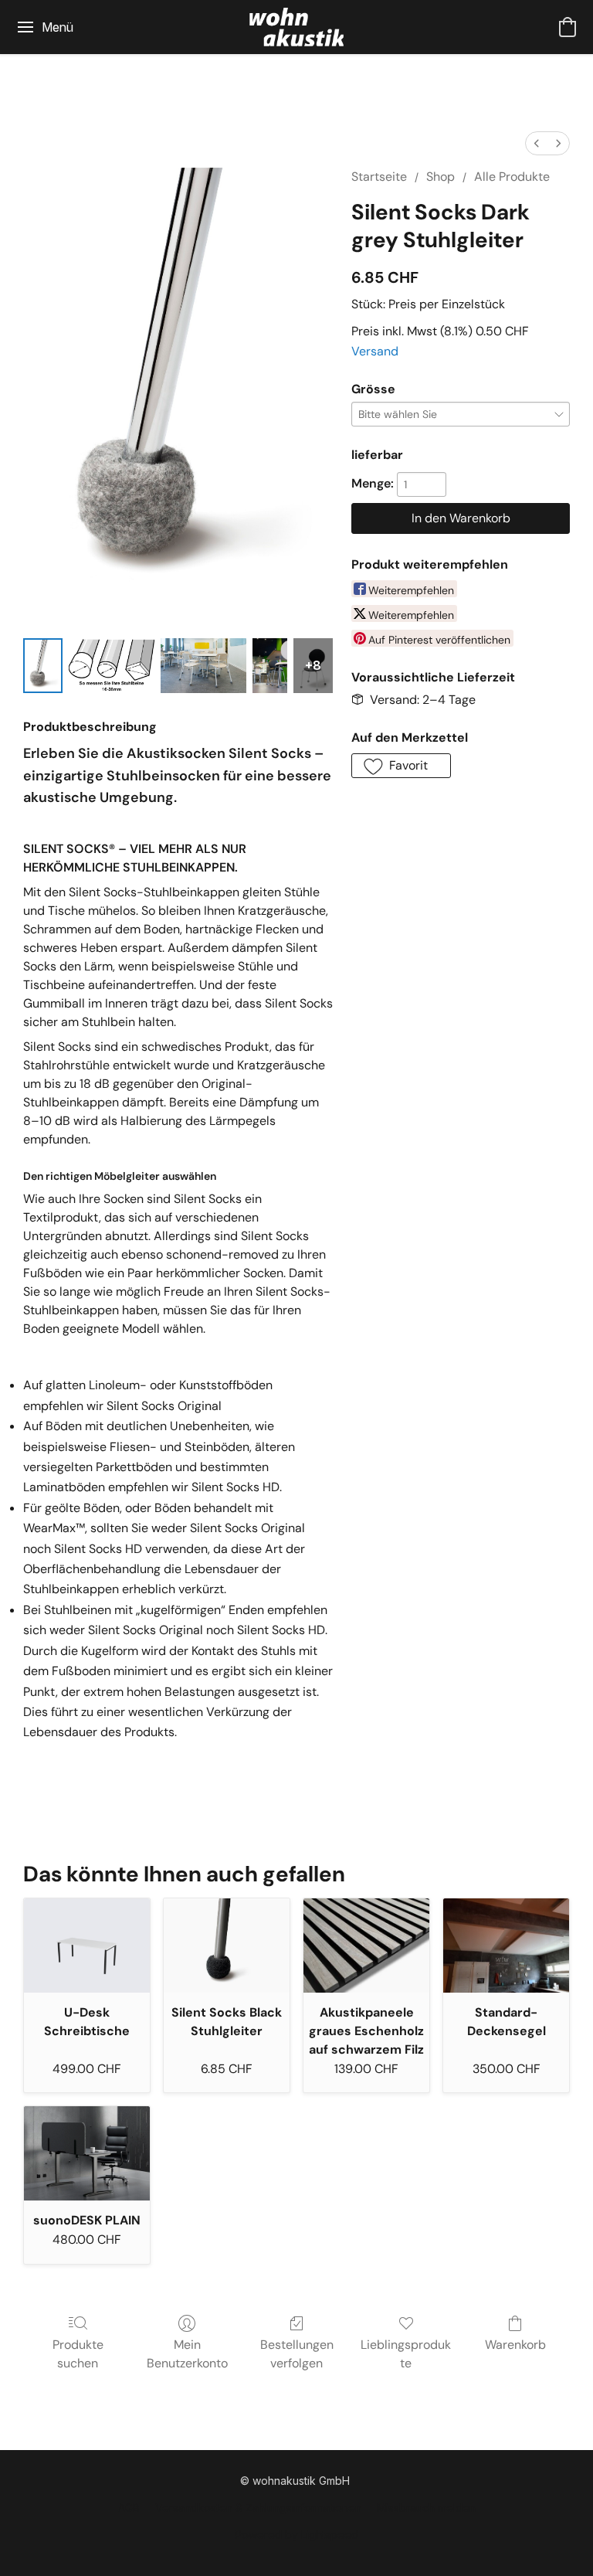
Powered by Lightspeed (296, 2535)
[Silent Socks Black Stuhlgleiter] (227, 1946)
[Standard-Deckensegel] (506, 1946)
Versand (375, 351)
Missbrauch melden (426, 2508)
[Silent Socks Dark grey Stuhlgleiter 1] (112, 666)
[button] (296, 27)
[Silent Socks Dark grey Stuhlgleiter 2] (203, 666)
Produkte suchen (78, 2354)
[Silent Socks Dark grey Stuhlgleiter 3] (270, 666)
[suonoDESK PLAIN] (87, 2153)
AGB (129, 2508)
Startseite (379, 177)
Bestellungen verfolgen (297, 2354)
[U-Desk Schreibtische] (87, 1946)
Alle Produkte (512, 177)
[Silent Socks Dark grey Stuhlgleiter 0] (43, 666)
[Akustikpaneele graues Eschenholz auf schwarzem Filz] (366, 1946)
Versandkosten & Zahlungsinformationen (258, 2508)
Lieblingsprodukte (406, 2354)
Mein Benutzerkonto (187, 2354)
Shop (441, 177)
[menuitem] (537, 143)
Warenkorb (515, 2345)
